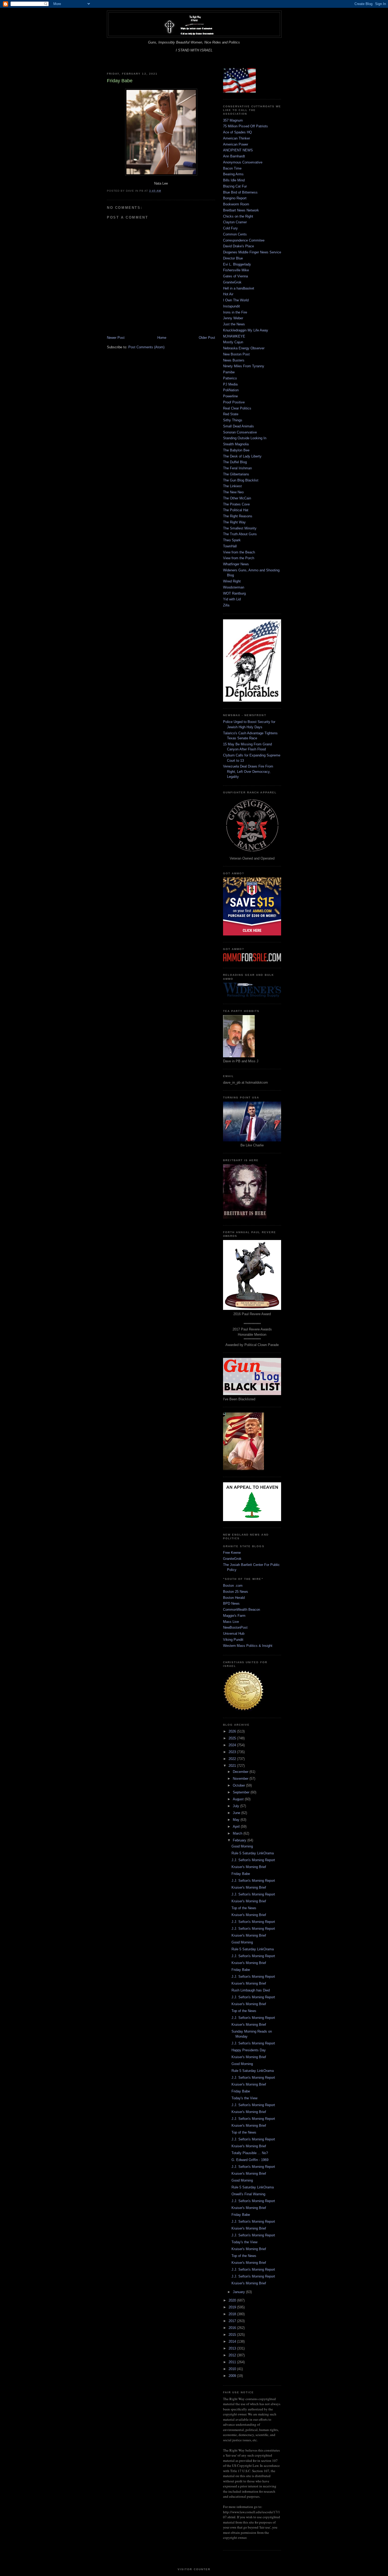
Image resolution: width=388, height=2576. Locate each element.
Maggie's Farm (234, 1616)
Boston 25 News (236, 1592)
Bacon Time (232, 168)
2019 (233, 2307)
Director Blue (233, 258)
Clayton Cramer (235, 222)
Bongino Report (235, 198)
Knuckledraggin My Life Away (246, 330)
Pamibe (229, 372)
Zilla (226, 605)
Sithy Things (233, 420)
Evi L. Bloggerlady (237, 264)
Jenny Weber (233, 318)
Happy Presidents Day (249, 2050)
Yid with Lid (232, 599)
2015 (233, 2335)
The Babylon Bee (236, 450)
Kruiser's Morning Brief (249, 1867)
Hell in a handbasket (239, 288)
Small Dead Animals (238, 426)
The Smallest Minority (240, 528)
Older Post (207, 338)
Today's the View (244, 2098)
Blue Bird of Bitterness (240, 192)
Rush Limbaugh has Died (251, 1990)
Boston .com (233, 1586)
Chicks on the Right (238, 216)
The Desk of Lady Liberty (242, 456)
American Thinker (236, 138)
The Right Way (234, 522)
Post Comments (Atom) (146, 347)
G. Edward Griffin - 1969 (250, 2160)
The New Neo (233, 492)
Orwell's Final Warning (248, 2194)
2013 (233, 2348)
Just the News (234, 324)
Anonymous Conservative (243, 162)
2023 (233, 1752)
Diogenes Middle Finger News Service (252, 252)
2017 (233, 2321)
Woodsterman (234, 587)
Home (162, 338)
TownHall (230, 546)
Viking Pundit (233, 1640)
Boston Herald (234, 1598)
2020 (233, 2300)
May (237, 1820)
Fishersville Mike (236, 270)
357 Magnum (233, 120)
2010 (233, 2369)
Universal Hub (234, 1634)
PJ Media (230, 384)
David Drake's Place (238, 246)
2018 (233, 2314)
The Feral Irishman (237, 468)
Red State (231, 414)
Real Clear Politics (237, 408)
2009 (233, 2376)
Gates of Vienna (235, 276)
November (241, 1779)
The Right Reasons (238, 516)
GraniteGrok (232, 282)
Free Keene (232, 1553)
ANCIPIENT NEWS (238, 150)
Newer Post (116, 338)
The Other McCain (237, 498)
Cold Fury (230, 228)
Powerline (230, 396)
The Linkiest (232, 486)
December (241, 1772)
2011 (233, 2362)
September (242, 1792)
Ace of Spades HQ (237, 132)
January (239, 2292)
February (240, 1840)
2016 (233, 2328)
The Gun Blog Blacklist (241, 480)
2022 (233, 1759)
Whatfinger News (236, 564)
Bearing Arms (233, 174)
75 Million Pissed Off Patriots (245, 126)
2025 (233, 1738)
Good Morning (242, 1846)
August (239, 1799)
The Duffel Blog (235, 462)
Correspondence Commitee (244, 240)
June (237, 1813)
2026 (233, 1731)
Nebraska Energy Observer (244, 348)
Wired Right (232, 581)
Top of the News (244, 1908)
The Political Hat (236, 510)
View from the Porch (239, 558)
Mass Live (231, 1622)
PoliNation (231, 390)
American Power (236, 144)
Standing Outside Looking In (245, 438)
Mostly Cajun (233, 342)
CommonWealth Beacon (242, 1610)
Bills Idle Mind (234, 180)
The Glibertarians (236, 474)
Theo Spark (232, 540)
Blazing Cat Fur (235, 186)
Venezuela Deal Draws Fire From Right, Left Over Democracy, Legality (248, 771)
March (238, 1833)
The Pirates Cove (236, 504)
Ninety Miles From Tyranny (244, 366)
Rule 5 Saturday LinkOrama (253, 1853)
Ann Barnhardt (234, 156)
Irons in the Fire (235, 312)
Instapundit (231, 306)
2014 (233, 2341)
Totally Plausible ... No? (250, 2153)
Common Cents (235, 234)
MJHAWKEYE (234, 336)
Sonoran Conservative (240, 432)
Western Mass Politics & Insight (248, 1646)
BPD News (231, 1603)
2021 (233, 1766)
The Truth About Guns (240, 534)
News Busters (234, 360)
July (236, 1806)
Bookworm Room (236, 204)
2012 (233, 2355)
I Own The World (236, 300)
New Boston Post (236, 354)
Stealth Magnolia (236, 444)
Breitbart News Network (241, 210)
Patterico (230, 378)
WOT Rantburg (234, 593)
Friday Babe (241, 1874)
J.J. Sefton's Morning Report (253, 1860)
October (239, 1785)
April (237, 1827)
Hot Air (228, 294)
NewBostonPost (235, 1627)
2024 (233, 1745)
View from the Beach (239, 552)
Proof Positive (234, 402)
